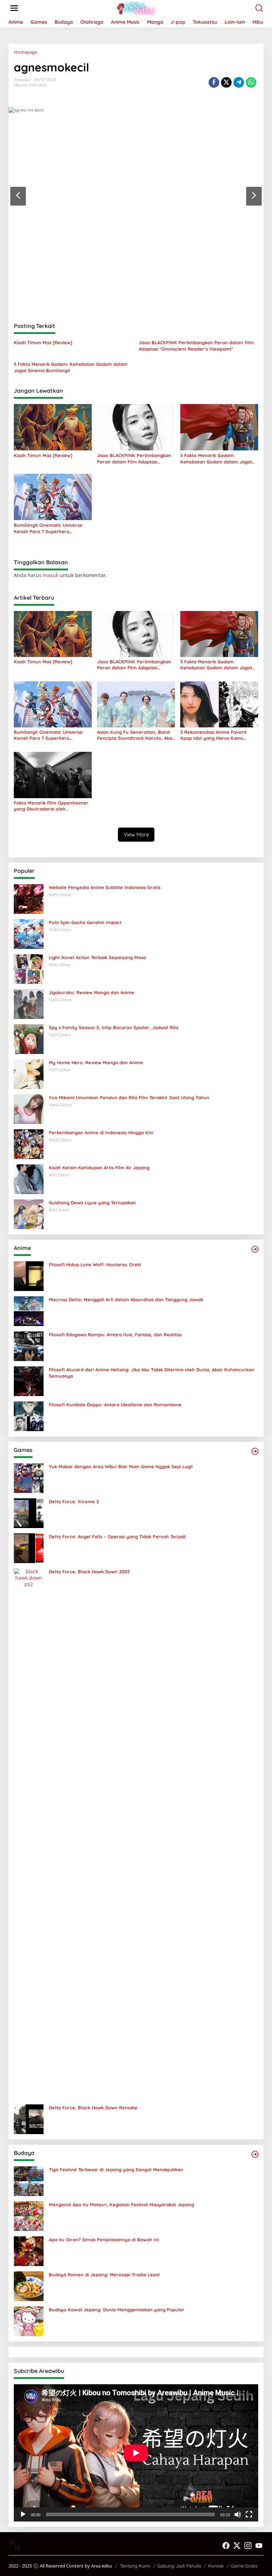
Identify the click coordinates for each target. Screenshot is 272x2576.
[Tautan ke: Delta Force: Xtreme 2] (29, 1512)
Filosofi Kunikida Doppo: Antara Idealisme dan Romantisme (115, 1405)
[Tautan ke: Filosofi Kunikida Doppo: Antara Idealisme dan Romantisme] (29, 1415)
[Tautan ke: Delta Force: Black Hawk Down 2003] (29, 1833)
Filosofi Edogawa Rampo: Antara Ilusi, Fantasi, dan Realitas (115, 1335)
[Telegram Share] (239, 82)
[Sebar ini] (214, 82)
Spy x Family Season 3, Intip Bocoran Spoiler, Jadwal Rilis (114, 1027)
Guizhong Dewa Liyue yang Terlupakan (92, 1203)
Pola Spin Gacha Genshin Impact (85, 922)
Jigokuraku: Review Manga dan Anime (92, 992)
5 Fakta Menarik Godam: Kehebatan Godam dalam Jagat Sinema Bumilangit (71, 367)
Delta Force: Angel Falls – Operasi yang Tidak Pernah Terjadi (117, 1537)
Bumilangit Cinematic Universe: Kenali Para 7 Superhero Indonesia (49, 528)
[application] (136, 2453)
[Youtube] (259, 2546)
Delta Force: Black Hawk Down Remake (93, 2108)
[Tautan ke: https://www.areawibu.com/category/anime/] (255, 1249)
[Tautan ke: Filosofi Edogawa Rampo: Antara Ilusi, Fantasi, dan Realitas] (29, 1345)
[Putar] (23, 2514)
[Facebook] (226, 2546)
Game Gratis (244, 2566)
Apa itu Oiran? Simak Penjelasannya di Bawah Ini (104, 2240)
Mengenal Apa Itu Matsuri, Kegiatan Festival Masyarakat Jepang (121, 2205)
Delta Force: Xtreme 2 (74, 1502)
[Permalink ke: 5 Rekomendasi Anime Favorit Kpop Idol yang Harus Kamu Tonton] (219, 704)
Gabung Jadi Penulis (179, 2566)
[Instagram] (248, 2546)
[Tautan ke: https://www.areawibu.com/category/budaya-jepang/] (255, 2154)
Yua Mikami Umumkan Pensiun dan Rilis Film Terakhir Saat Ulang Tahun (129, 1097)
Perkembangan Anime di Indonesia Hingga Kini (101, 1133)
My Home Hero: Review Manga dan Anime (96, 1062)
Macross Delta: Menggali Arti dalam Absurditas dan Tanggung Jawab (126, 1299)
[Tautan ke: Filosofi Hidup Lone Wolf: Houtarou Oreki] (29, 1275)
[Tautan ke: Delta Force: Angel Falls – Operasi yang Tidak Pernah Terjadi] (29, 1547)
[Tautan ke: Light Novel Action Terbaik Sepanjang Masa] (29, 968)
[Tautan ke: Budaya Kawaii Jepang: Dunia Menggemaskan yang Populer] (29, 2320)
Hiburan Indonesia (30, 85)
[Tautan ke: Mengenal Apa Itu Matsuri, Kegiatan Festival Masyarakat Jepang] (29, 2215)
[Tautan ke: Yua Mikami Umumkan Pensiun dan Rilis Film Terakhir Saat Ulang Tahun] (29, 1108)
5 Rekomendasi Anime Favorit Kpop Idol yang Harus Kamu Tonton (213, 735)
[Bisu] (238, 2514)
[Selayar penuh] (249, 2514)
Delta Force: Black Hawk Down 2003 (89, 1572)
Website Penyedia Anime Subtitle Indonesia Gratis (105, 887)
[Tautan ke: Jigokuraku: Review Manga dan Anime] (29, 1003)
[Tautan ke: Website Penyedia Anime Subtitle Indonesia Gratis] (29, 898)
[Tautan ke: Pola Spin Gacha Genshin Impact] (29, 933)
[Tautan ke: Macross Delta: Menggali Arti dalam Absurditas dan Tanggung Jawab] (29, 1310)
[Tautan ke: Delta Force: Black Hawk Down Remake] (29, 2118)
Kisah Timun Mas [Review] (43, 342)
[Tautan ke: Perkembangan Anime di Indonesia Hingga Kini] (29, 1143)
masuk (51, 575)
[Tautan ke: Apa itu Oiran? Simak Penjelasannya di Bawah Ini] (29, 2250)
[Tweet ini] (226, 82)
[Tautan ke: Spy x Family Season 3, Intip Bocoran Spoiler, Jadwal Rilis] (29, 1038)
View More (136, 834)
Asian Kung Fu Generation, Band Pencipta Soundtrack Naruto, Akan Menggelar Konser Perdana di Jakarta (136, 735)
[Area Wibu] (137, 8)
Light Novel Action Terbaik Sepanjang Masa (97, 957)
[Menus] (14, 8)
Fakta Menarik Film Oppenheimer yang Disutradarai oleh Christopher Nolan (51, 806)
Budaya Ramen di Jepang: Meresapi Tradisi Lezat (104, 2275)
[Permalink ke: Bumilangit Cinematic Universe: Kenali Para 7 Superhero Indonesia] (53, 496)
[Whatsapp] (251, 82)
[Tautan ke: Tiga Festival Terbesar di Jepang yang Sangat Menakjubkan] (29, 2180)
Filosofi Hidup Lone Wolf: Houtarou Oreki (95, 1264)
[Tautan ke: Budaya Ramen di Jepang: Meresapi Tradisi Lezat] (29, 2285)
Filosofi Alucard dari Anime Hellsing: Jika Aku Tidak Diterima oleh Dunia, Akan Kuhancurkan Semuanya (152, 1373)
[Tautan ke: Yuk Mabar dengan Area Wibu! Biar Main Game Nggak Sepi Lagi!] (29, 1477)
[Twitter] (237, 2546)
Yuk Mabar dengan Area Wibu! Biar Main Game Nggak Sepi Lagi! (121, 1466)
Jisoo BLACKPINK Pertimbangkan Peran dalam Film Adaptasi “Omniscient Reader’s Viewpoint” (196, 346)
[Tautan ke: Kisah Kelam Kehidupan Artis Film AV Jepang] (29, 1178)
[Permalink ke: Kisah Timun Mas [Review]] (53, 427)
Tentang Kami (135, 2566)
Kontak (216, 2566)
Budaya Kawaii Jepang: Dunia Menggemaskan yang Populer (117, 2310)
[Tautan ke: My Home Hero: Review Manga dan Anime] (29, 1073)
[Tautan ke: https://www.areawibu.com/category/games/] (255, 1451)
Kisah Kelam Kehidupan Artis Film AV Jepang (99, 1168)
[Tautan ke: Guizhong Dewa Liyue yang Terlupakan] (29, 1213)
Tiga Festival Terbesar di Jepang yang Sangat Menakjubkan (116, 2169)
